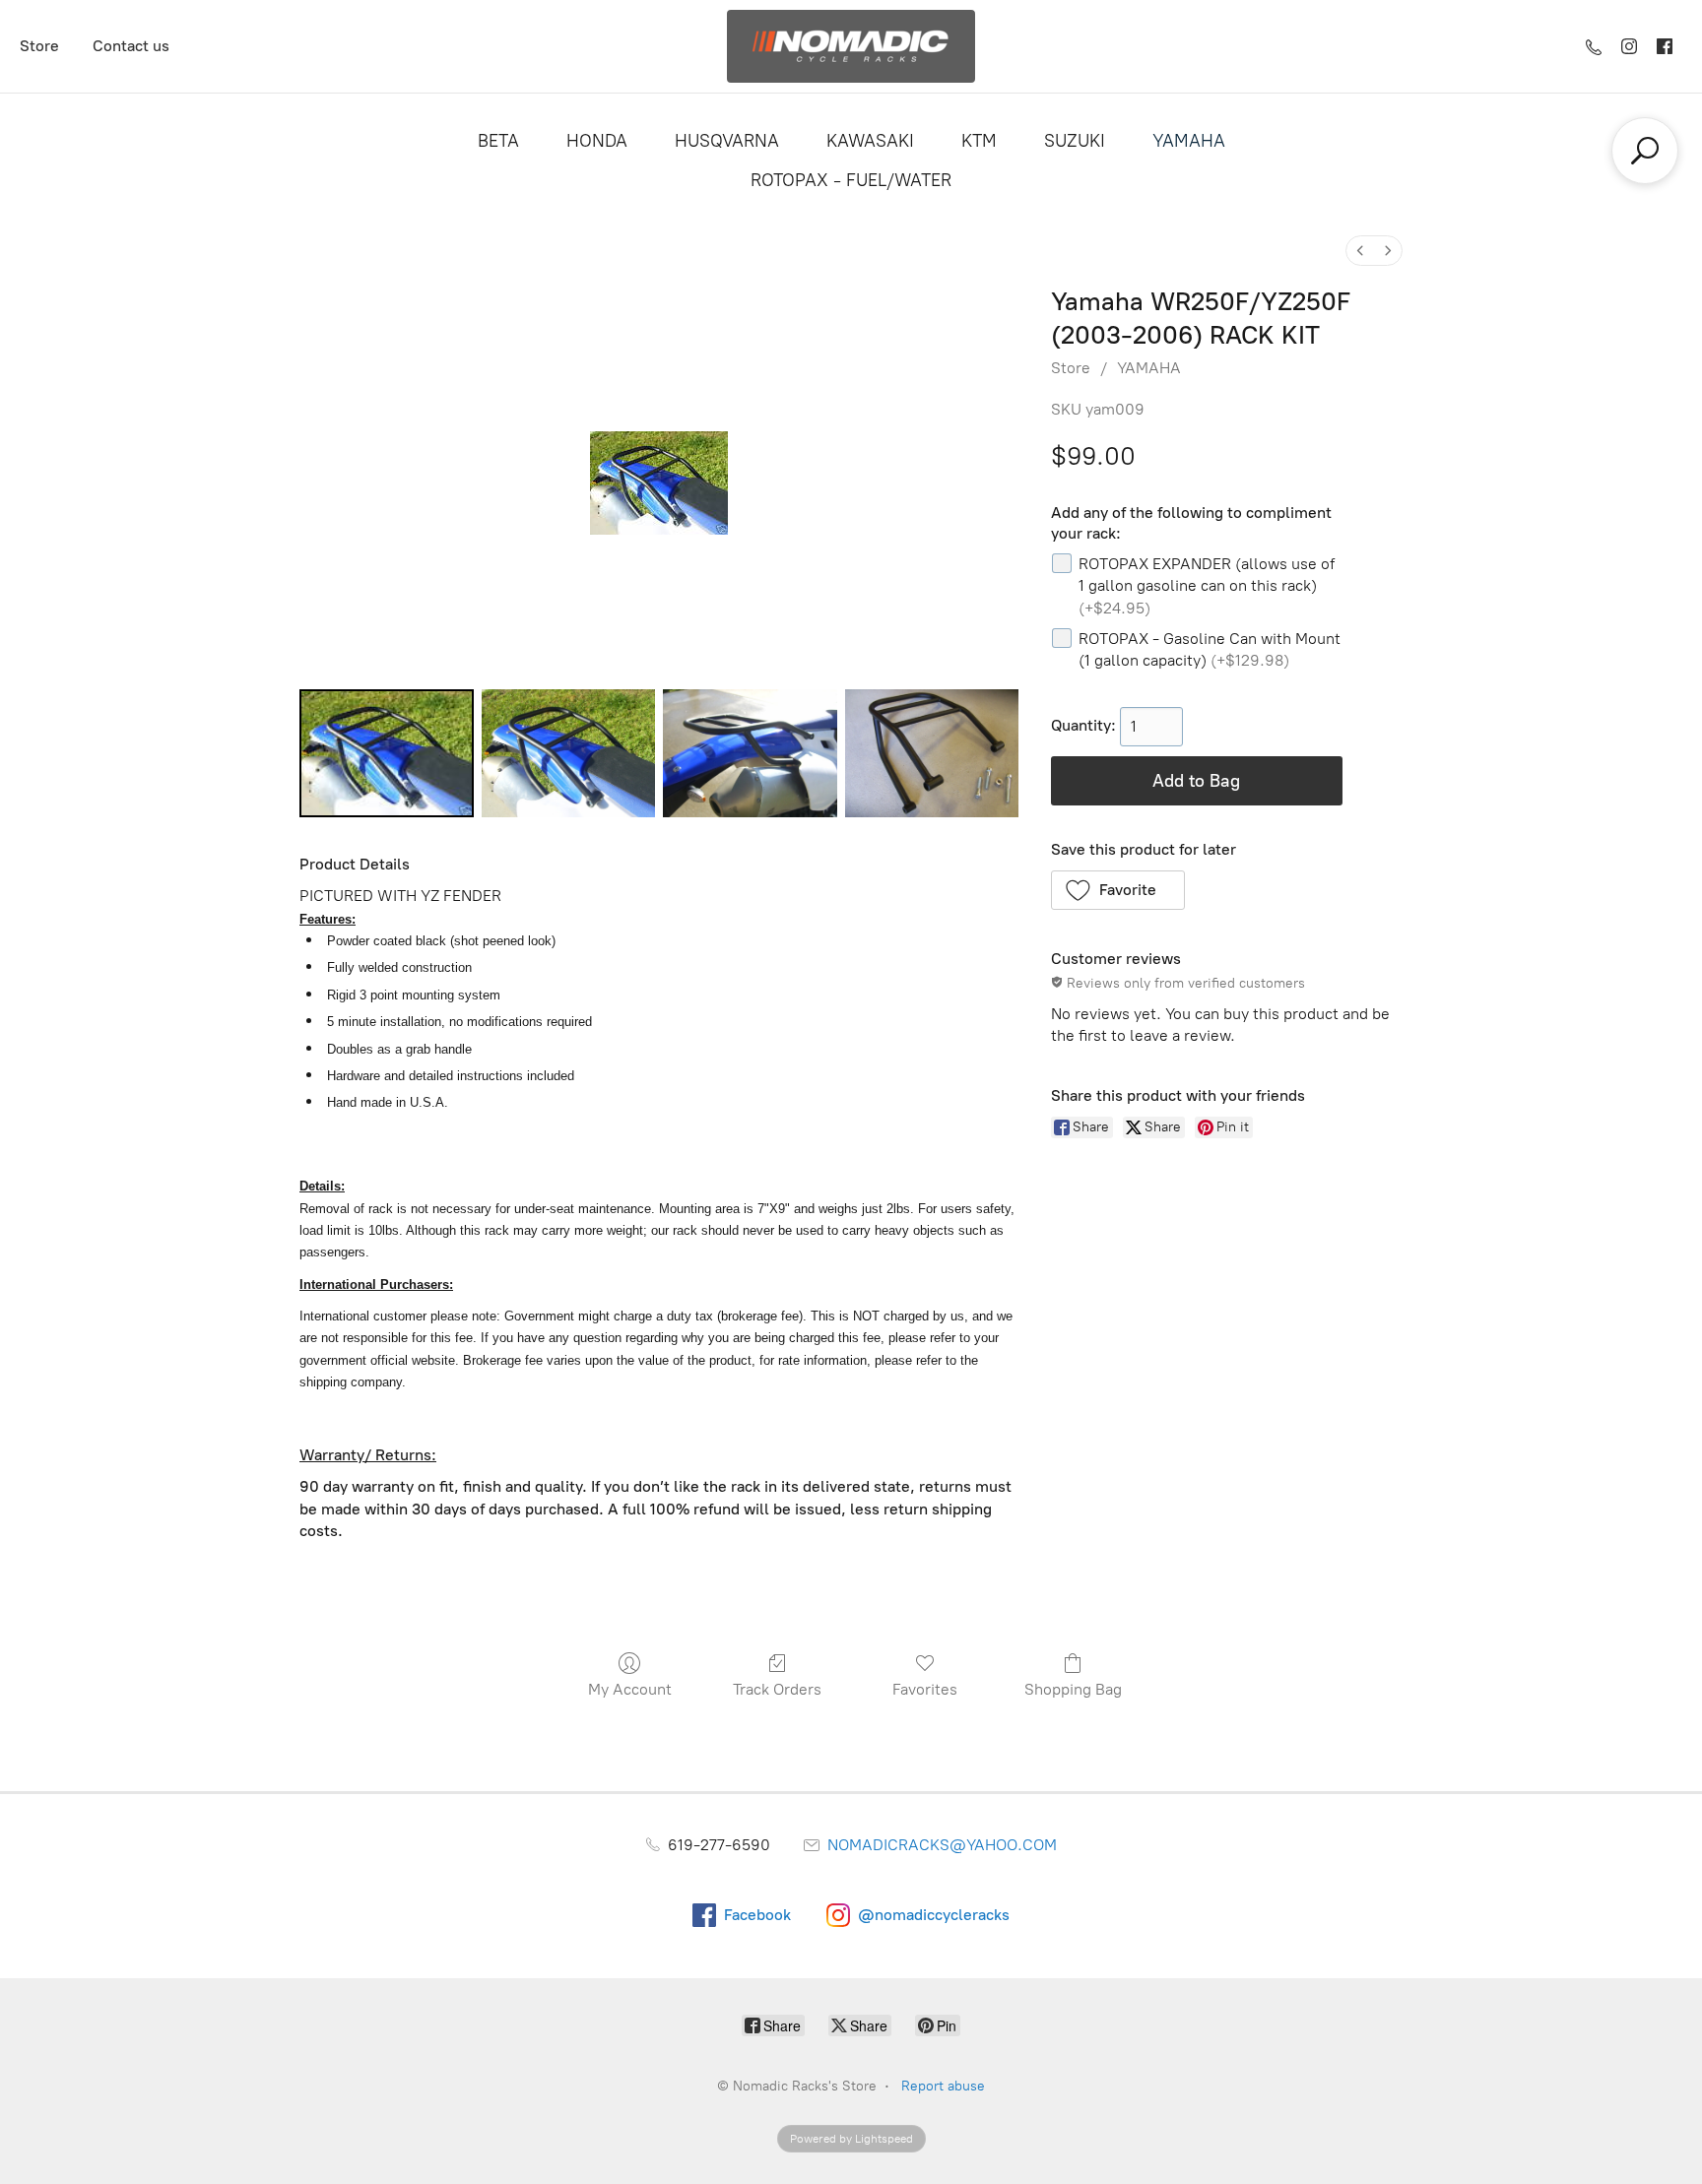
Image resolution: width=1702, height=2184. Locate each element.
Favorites (925, 1689)
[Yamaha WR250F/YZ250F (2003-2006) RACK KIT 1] (569, 753)
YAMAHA (1189, 141)
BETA (498, 141)
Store (39, 46)
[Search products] (1645, 151)
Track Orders (777, 1689)
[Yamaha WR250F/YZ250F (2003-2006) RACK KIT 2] (750, 753)
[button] (1118, 890)
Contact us (131, 46)
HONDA (597, 141)
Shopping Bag (1073, 1689)
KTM (979, 141)
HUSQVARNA (727, 141)
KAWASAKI (870, 141)
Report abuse (943, 2086)
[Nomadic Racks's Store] (851, 46)
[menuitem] (1360, 251)
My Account (630, 1689)
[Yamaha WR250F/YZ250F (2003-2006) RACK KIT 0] (387, 753)
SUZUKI (1075, 141)
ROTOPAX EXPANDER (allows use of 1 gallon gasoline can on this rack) (1207, 586)
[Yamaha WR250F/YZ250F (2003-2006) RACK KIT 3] (932, 753)
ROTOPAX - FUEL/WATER (851, 180)
